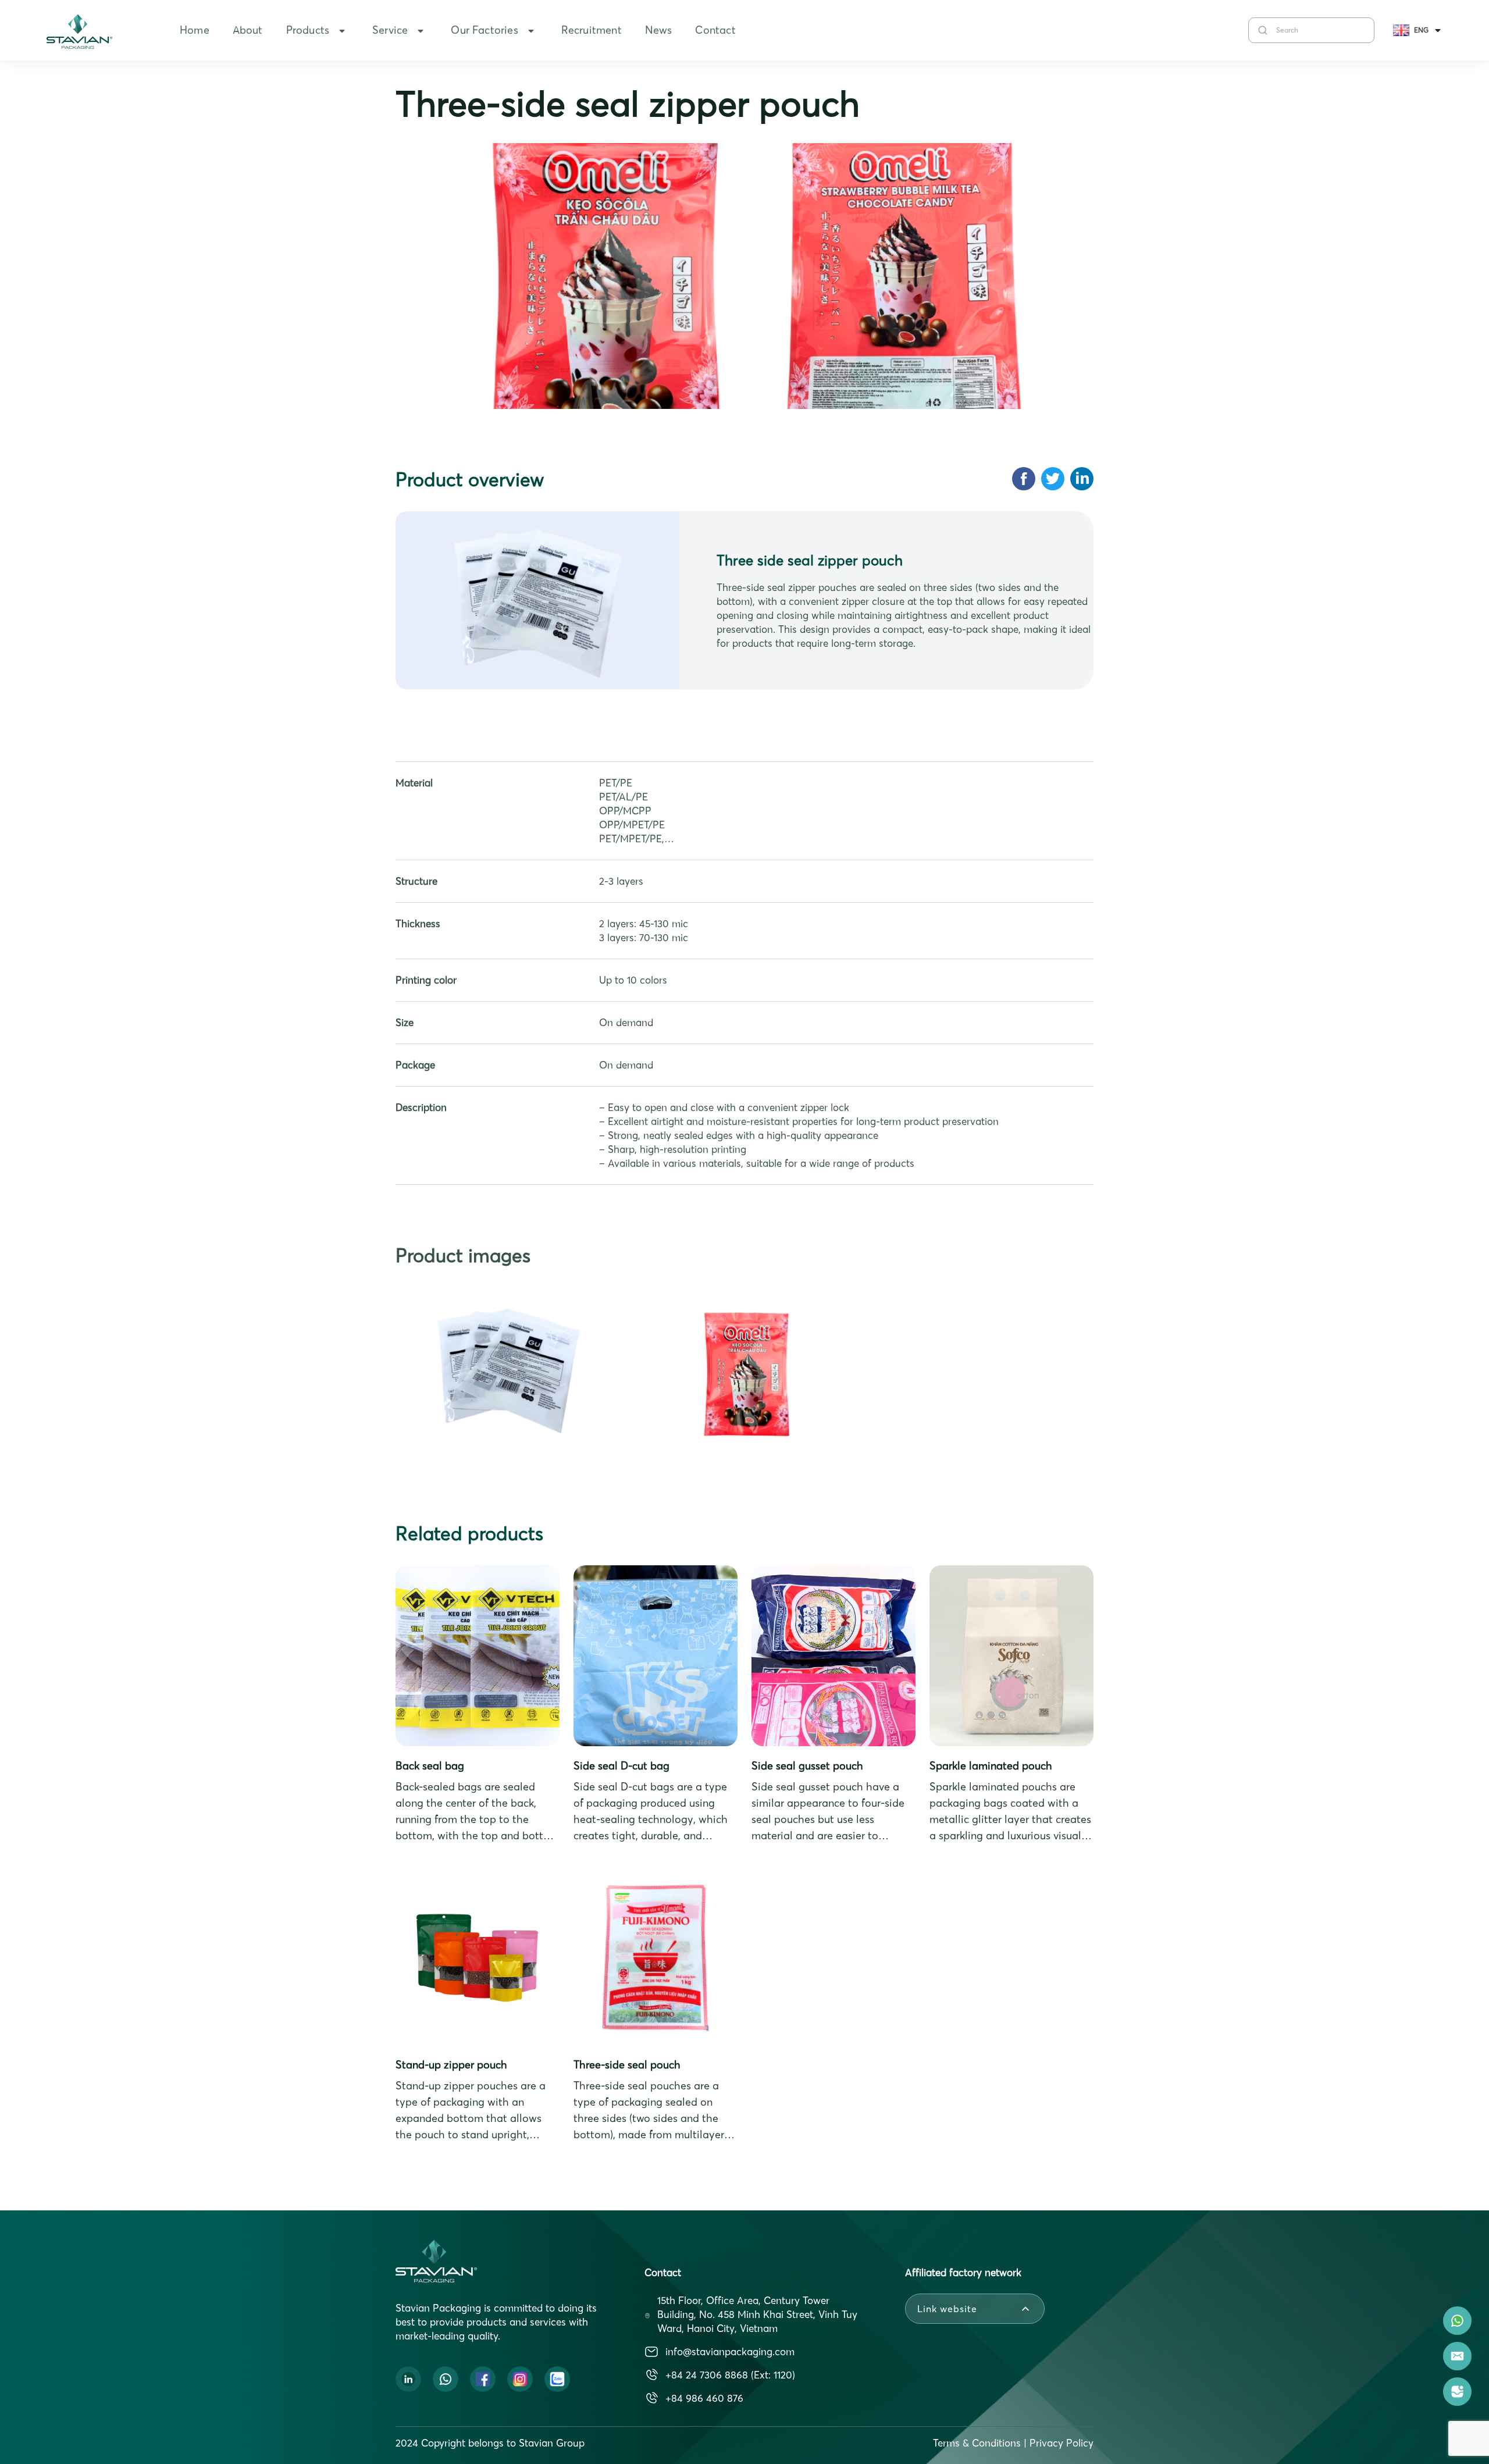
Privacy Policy (1061, 2443)
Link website (947, 2309)
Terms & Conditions (977, 2443)
